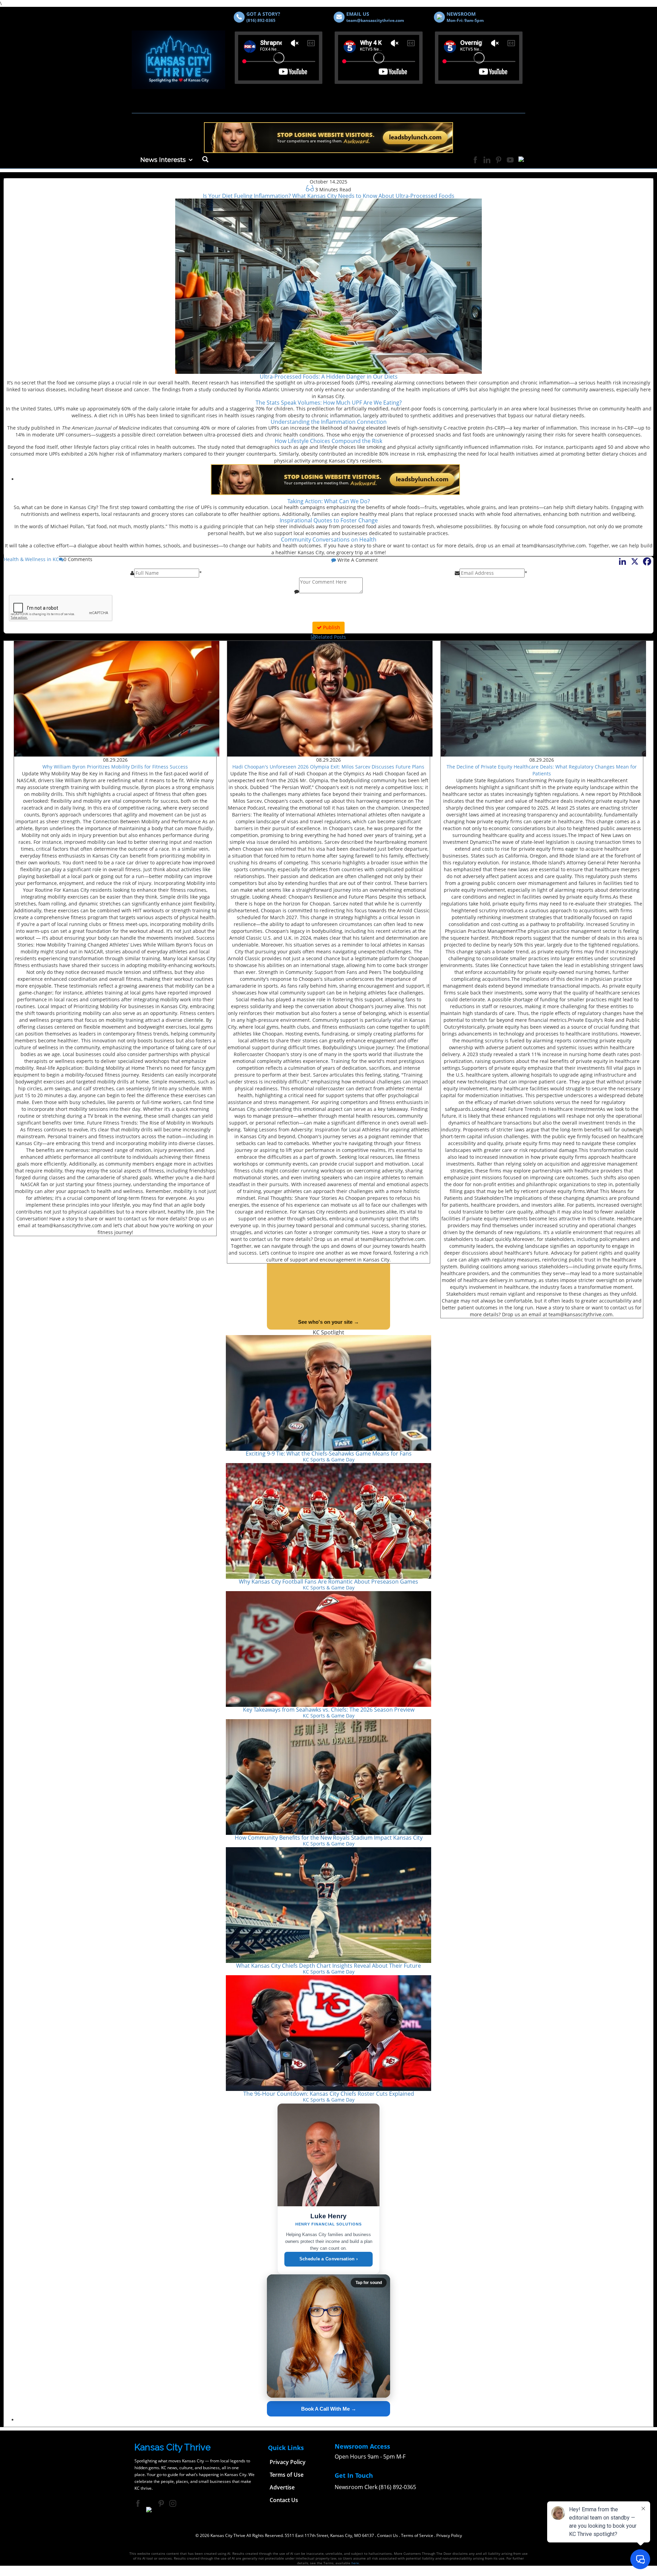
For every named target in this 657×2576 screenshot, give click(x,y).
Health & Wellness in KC (31, 559)
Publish (331, 627)
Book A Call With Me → (329, 2409)
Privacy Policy (449, 2535)
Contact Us (388, 2535)
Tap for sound (369, 2283)
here (355, 2563)
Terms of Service (417, 2535)
